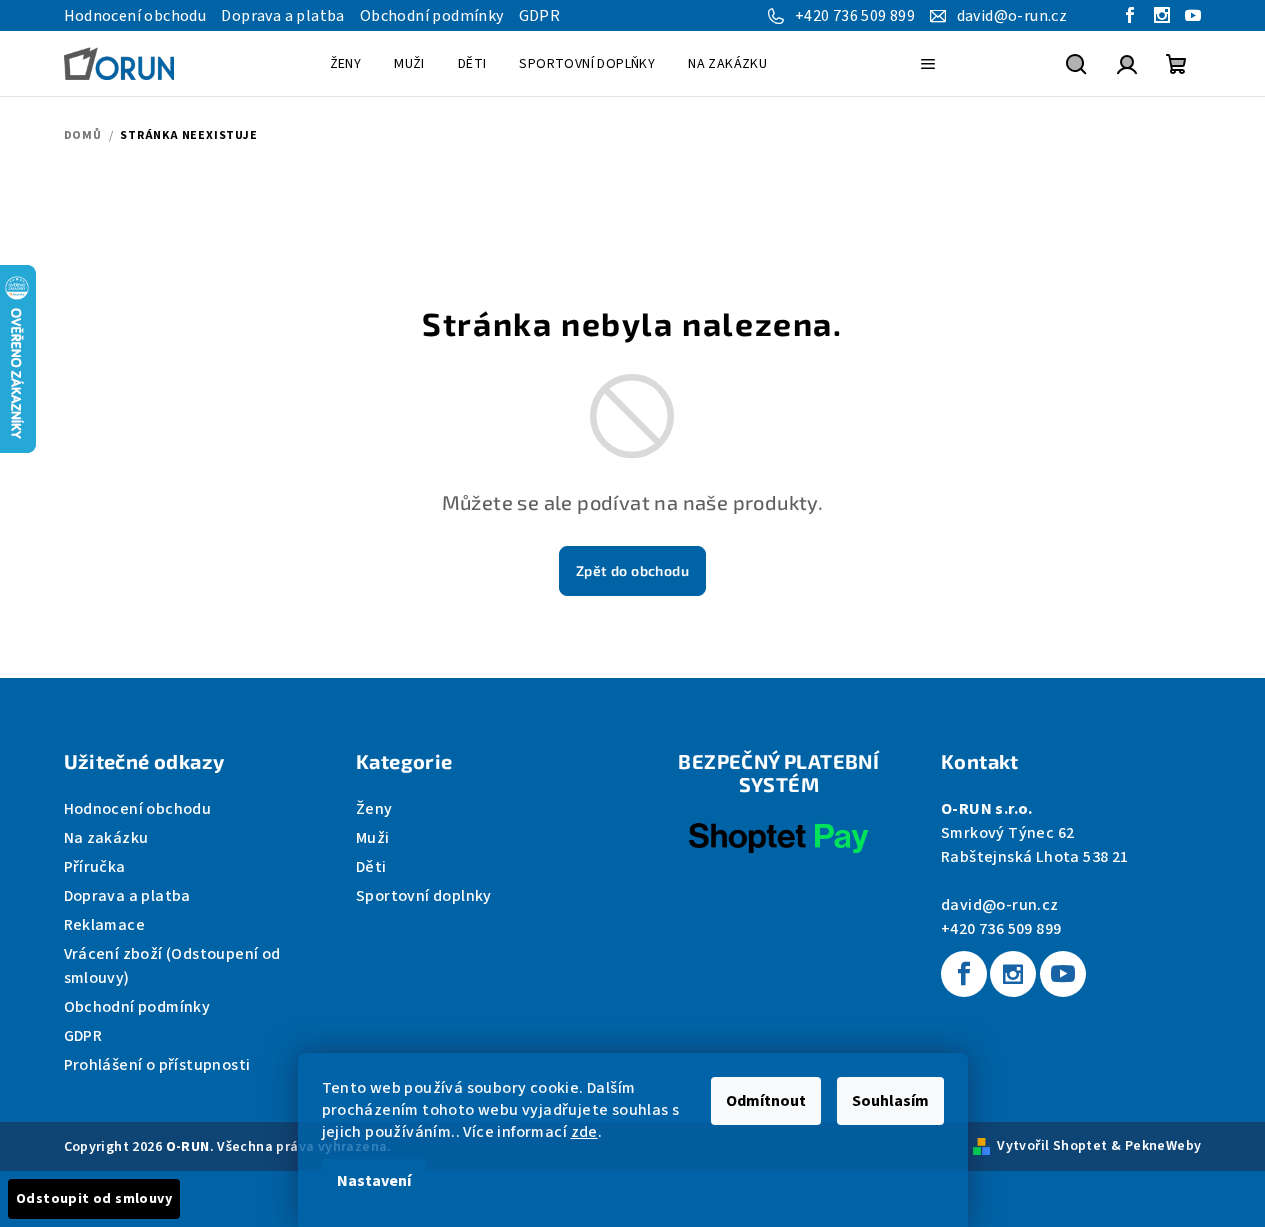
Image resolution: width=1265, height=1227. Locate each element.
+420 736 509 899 (1001, 929)
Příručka (95, 867)
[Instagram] (1013, 974)
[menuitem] (346, 64)
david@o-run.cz (1000, 905)
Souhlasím (890, 1101)
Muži (373, 838)
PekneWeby (1163, 1146)
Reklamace (105, 925)
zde (584, 1132)
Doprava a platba (282, 16)
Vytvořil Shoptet (1052, 1146)
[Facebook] (964, 974)
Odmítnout (766, 1101)
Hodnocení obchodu (135, 16)
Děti (371, 867)
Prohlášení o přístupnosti (157, 1065)
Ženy (374, 809)
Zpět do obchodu (632, 570)
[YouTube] (1063, 974)
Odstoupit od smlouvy (94, 1199)
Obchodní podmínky (432, 16)
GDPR (540, 16)
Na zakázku (106, 838)
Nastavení (374, 1181)
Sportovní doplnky (424, 896)
